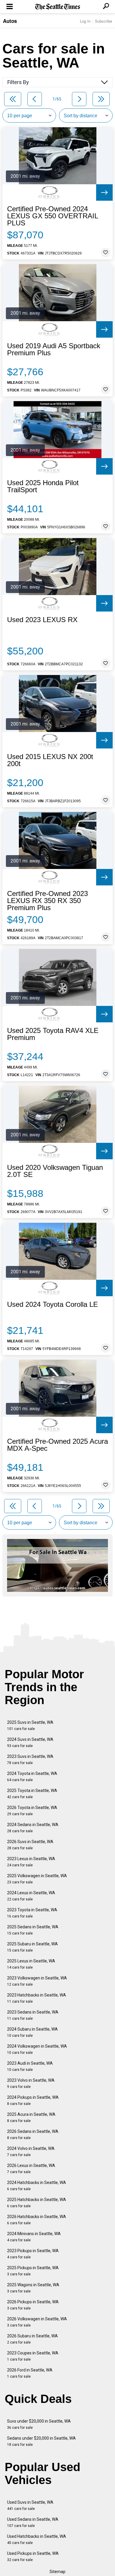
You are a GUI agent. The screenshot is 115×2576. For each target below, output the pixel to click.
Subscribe (103, 21)
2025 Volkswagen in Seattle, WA (37, 1879)
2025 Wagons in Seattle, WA (33, 2288)
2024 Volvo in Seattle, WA (31, 2152)
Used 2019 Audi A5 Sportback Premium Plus (54, 349)
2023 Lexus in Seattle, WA (31, 1862)
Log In (85, 21)
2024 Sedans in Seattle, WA (33, 1828)
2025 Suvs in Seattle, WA (30, 1725)
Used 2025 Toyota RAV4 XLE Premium (53, 1034)
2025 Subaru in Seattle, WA (32, 1947)
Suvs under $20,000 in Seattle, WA (39, 2424)
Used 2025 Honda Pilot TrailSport (43, 486)
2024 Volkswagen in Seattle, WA (37, 2049)
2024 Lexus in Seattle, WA (31, 1896)
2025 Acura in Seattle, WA (31, 2117)
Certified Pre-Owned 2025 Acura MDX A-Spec (57, 1445)
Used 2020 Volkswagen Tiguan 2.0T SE (55, 1171)
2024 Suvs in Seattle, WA (30, 1742)
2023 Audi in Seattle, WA (30, 2066)
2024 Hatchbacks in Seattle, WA (37, 2186)
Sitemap (57, 2572)
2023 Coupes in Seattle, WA (33, 2356)
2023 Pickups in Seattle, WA (33, 2254)
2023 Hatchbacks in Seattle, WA (37, 1998)
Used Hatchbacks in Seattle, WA (37, 2539)
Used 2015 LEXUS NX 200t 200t (50, 760)
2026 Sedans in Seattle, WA (33, 2134)
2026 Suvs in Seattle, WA (30, 1845)
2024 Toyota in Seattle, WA (32, 1777)
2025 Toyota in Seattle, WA (32, 1794)
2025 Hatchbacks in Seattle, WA (37, 2203)
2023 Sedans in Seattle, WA (33, 2015)
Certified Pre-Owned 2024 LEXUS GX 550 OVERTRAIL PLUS (52, 216)
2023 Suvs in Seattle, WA (30, 1760)
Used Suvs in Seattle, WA (30, 2505)
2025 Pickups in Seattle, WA (33, 2271)
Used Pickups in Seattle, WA (33, 2556)
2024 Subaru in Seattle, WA (32, 2032)
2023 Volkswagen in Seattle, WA (37, 1981)
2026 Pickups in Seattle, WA (33, 2305)
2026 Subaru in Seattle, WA (32, 2339)
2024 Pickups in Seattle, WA (33, 2100)
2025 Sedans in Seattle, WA (33, 1930)
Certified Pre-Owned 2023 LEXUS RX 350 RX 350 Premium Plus (47, 901)
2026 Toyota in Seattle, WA (32, 1811)
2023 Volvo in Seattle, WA (31, 2083)
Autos (10, 21)
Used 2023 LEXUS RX (42, 620)
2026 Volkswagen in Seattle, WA (37, 2322)
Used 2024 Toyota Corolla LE (52, 1304)
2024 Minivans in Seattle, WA (34, 2237)
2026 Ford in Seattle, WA (30, 2373)
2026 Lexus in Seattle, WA (31, 2169)
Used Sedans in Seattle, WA (33, 2522)
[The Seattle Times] (58, 7)
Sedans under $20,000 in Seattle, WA (41, 2441)
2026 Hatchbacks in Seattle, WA (37, 2220)
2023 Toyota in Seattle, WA (32, 1913)
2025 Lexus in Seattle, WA (31, 1964)
